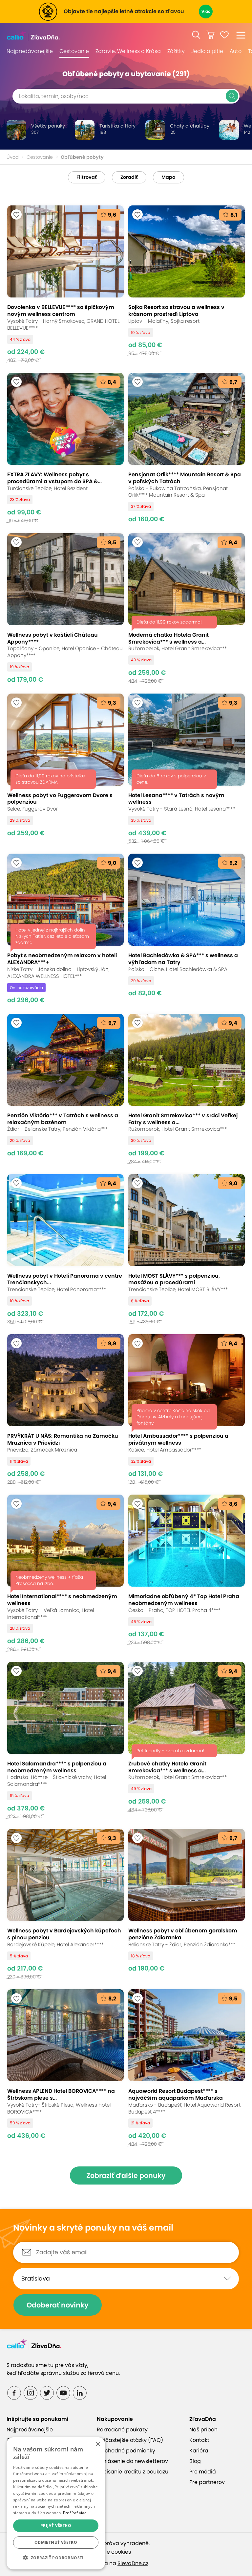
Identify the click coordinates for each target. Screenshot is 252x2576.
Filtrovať (87, 177)
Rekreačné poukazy (122, 2430)
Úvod (13, 157)
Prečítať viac (75, 2513)
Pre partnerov (207, 2482)
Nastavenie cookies (106, 2552)
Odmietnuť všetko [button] (56, 2542)
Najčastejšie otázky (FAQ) (130, 2440)
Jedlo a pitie (207, 51)
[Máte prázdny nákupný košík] (210, 35)
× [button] (98, 2444)
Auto (236, 51)
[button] (196, 35)
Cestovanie (74, 51)
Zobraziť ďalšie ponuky (126, 2175)
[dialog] (56, 2503)
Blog (195, 2461)
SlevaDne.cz (133, 2563)
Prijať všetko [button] (56, 2526)
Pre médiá (203, 2472)
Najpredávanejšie (30, 51)
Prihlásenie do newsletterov (132, 2461)
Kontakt (199, 2440)
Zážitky (176, 51)
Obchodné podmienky (126, 2451)
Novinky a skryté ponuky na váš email (93, 2228)
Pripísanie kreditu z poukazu (133, 2472)
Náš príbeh (203, 2430)
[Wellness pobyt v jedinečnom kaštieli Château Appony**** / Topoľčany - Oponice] (65, 608)
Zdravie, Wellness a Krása (128, 51)
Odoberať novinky (58, 2305)
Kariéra (199, 2451)
